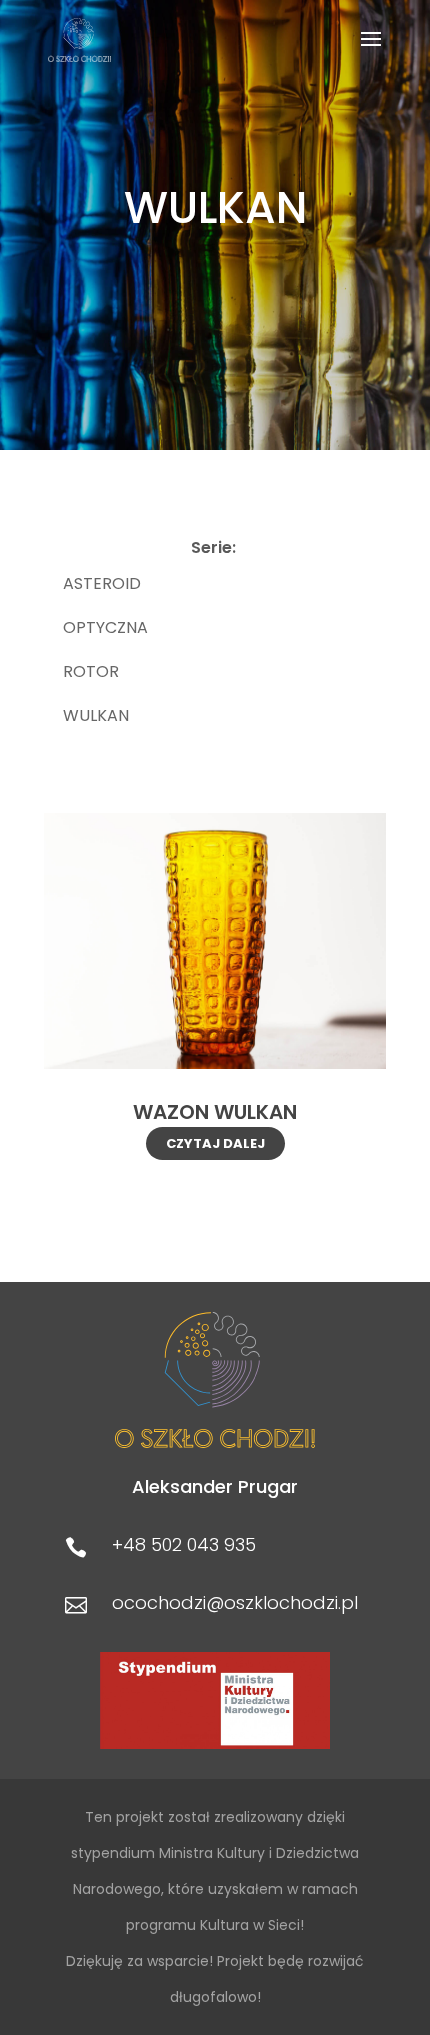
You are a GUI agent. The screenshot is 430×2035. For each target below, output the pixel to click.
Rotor (91, 671)
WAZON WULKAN (215, 1112)
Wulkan (96, 715)
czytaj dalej (215, 1143)
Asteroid (102, 583)
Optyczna (105, 627)
